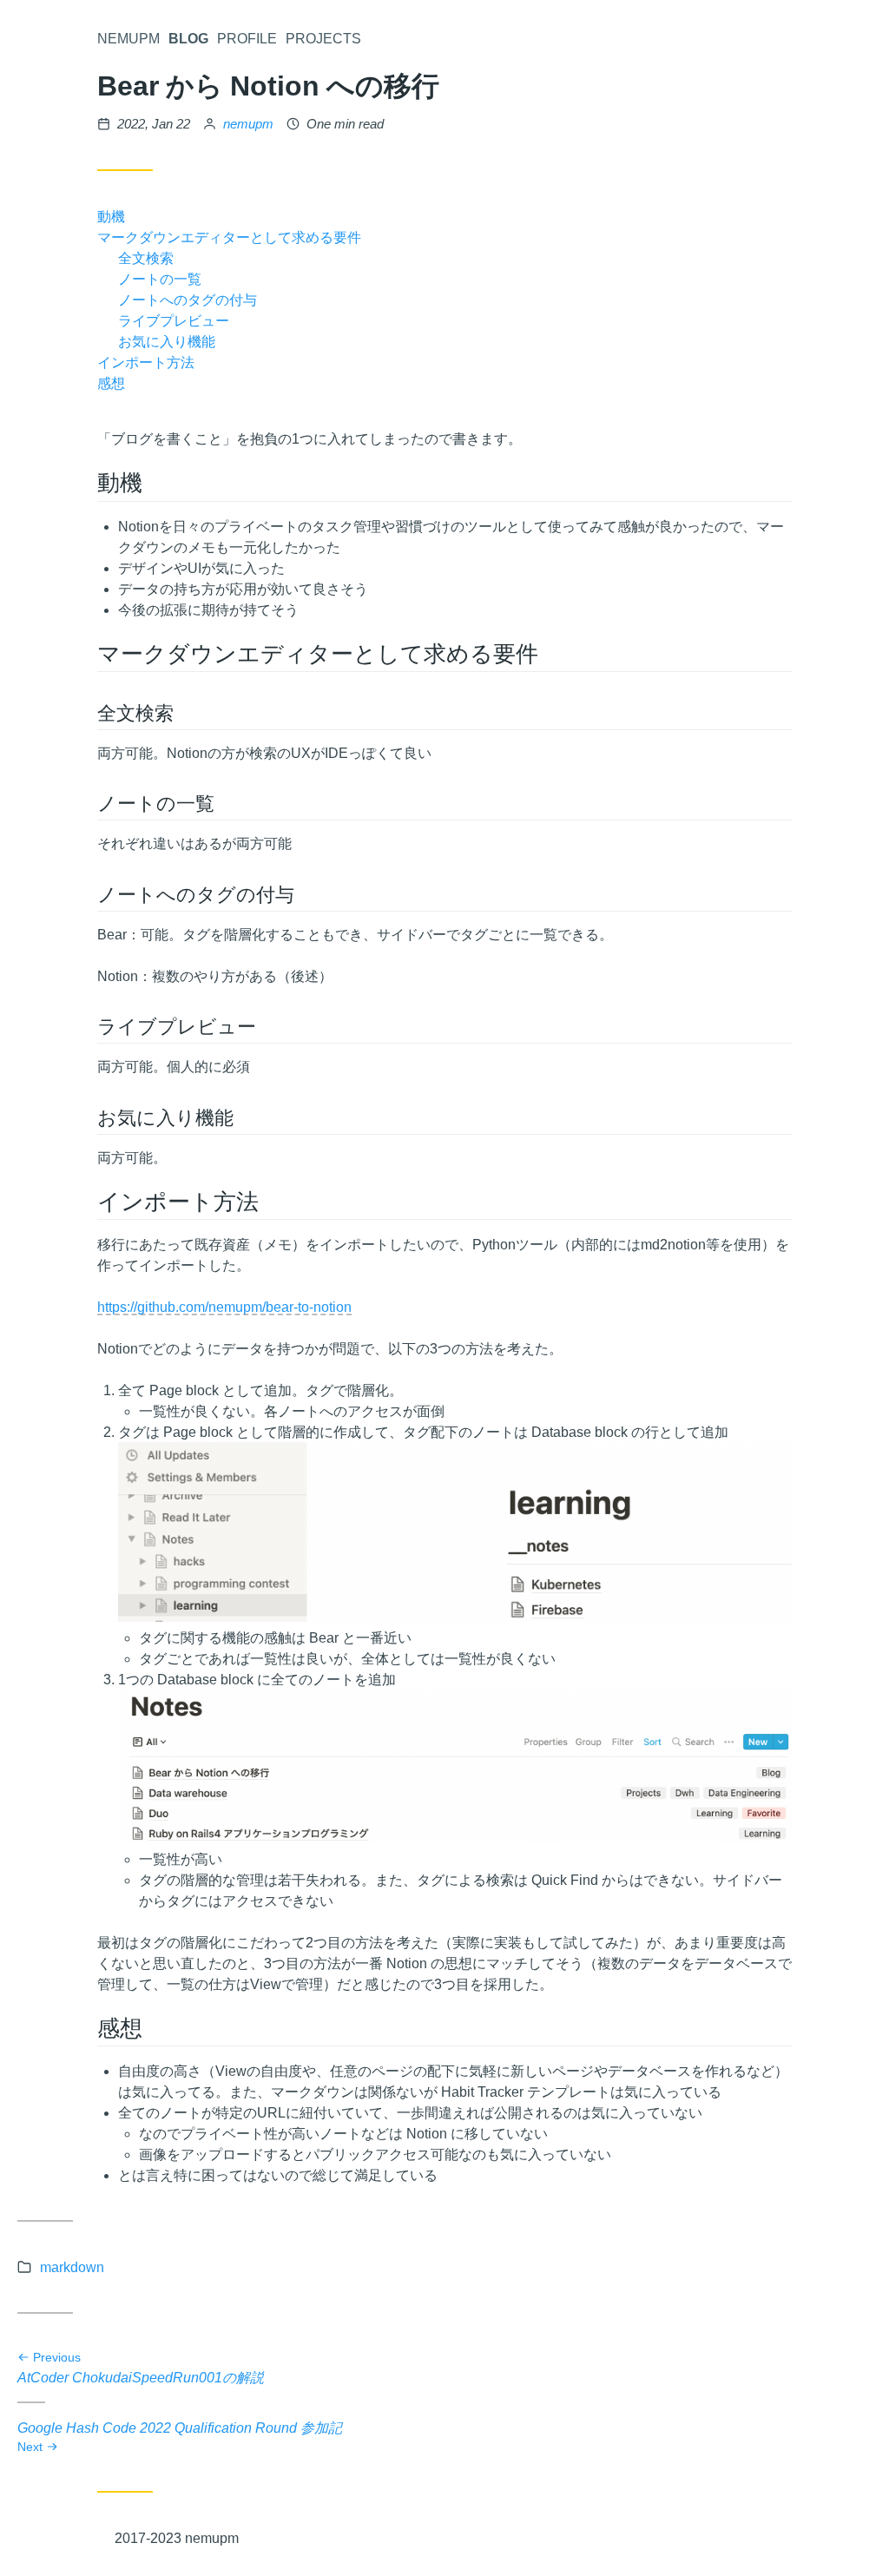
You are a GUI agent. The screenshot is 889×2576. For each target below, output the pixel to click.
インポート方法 (146, 362)
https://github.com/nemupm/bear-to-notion (224, 1307)
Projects (323, 38)
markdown (72, 2267)
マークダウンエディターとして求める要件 (229, 237)
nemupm (248, 124)
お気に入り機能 (167, 341)
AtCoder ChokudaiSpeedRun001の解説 (141, 2369)
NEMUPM (128, 38)
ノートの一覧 (160, 279)
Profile (247, 38)
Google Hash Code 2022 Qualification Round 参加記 (180, 2436)
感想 (111, 383)
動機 (111, 216)
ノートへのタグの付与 (188, 300)
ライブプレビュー (174, 320)
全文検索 (146, 258)
